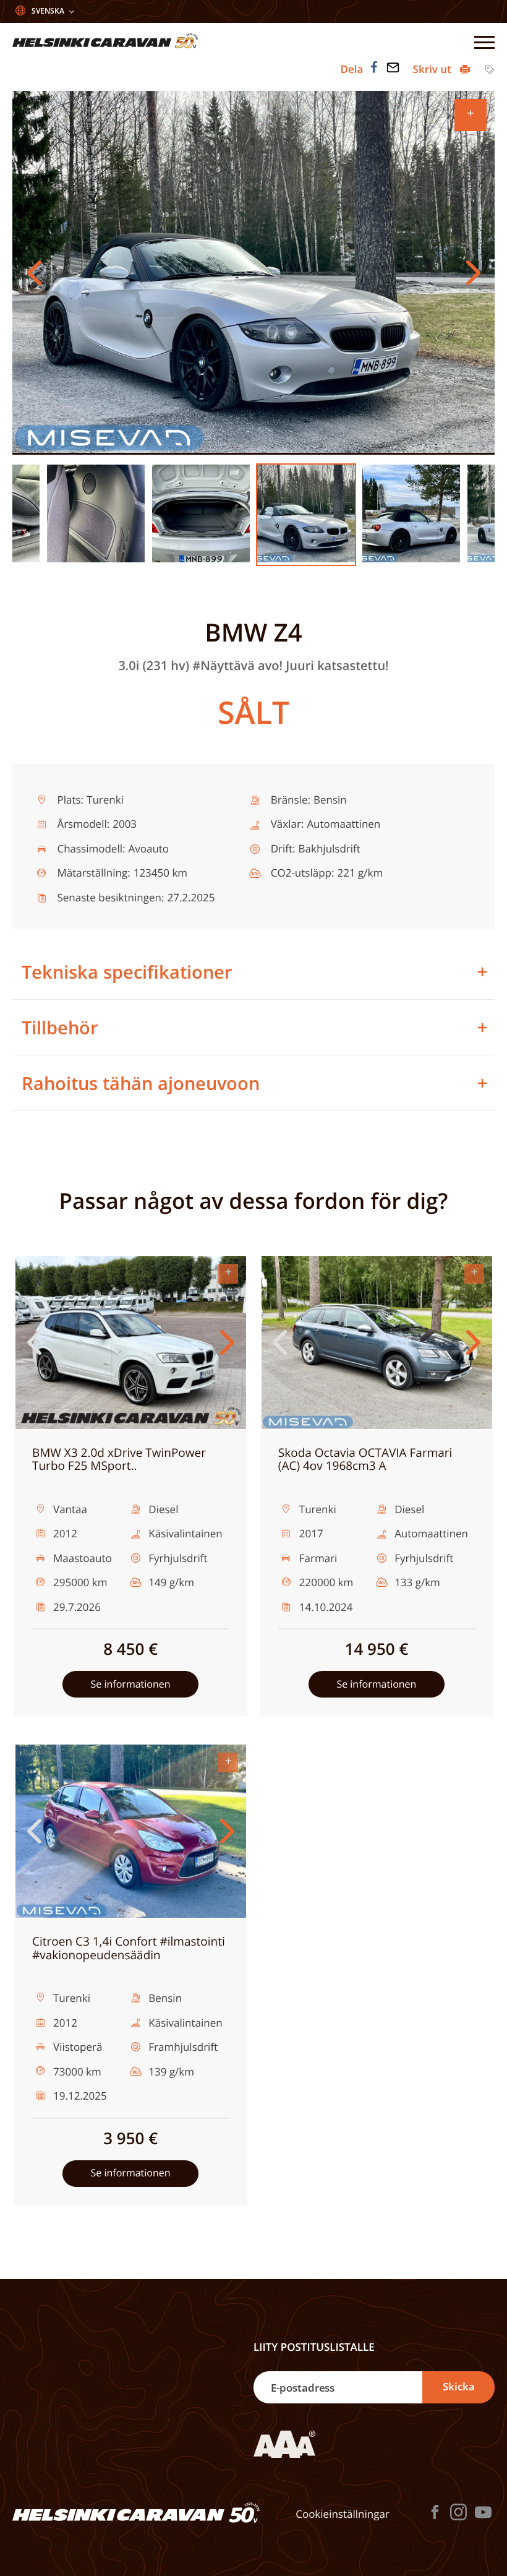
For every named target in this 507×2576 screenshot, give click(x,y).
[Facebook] (374, 67)
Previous (34, 273)
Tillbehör (60, 1027)
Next (473, 273)
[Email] (393, 67)
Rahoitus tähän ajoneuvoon (141, 1083)
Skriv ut (434, 69)
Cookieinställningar (343, 2514)
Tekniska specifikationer (127, 972)
